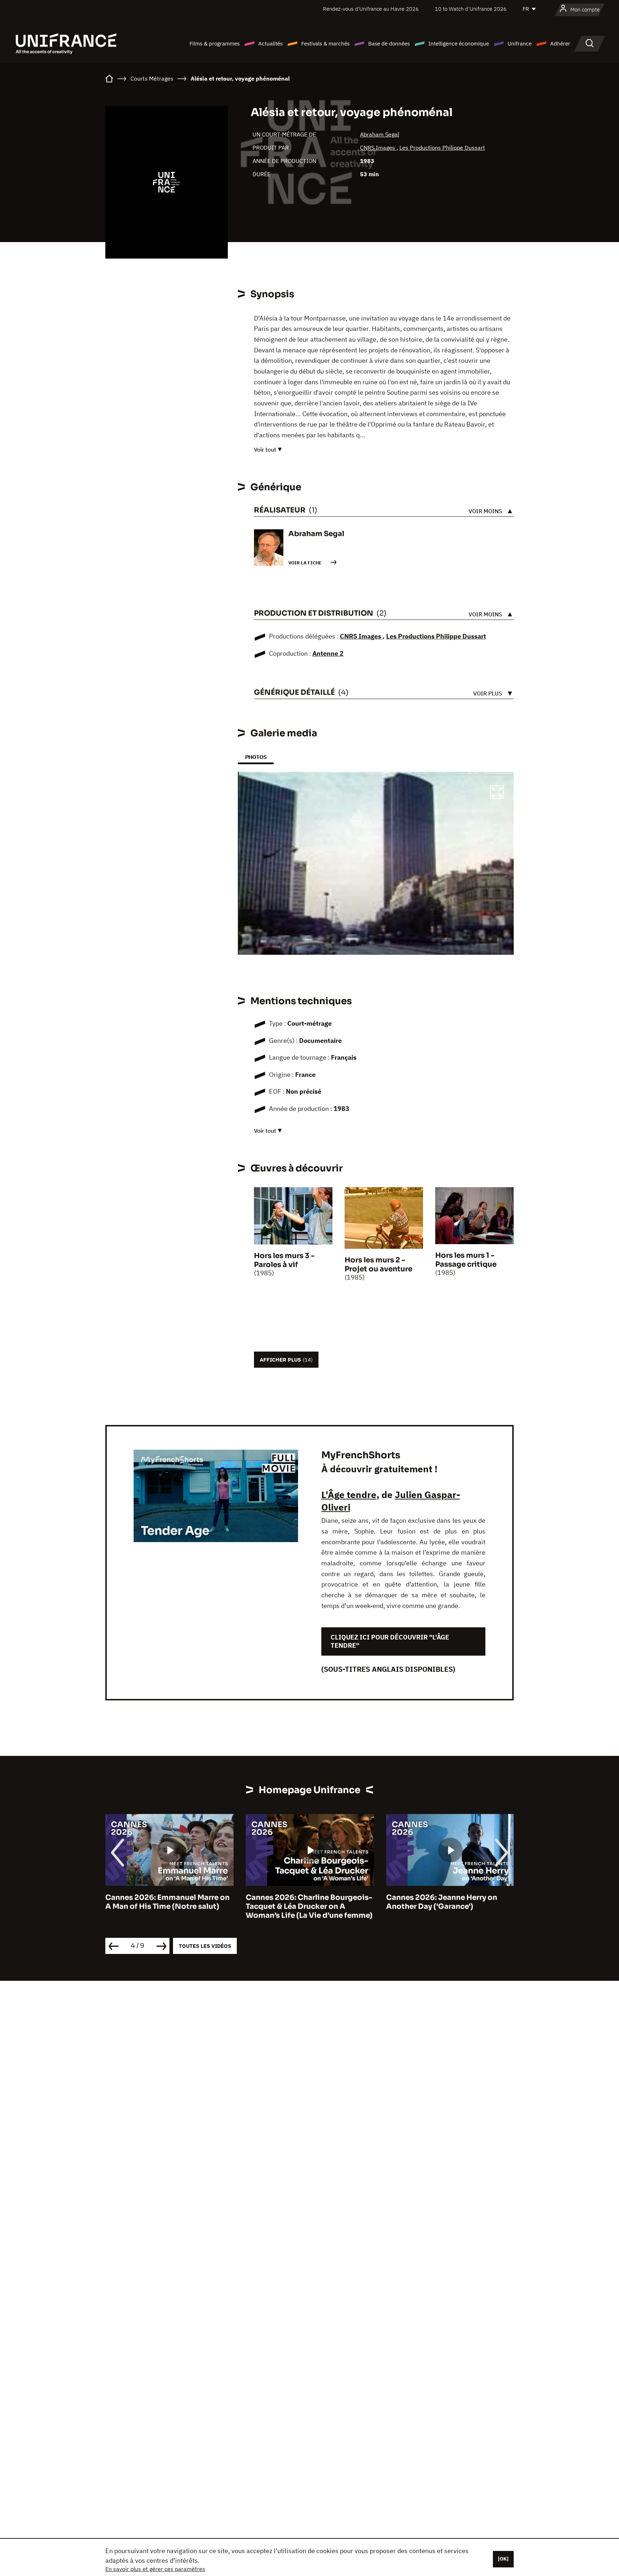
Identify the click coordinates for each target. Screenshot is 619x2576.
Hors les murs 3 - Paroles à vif (284, 1260)
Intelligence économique (459, 44)
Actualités (270, 44)
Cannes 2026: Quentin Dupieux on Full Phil (449, 1902)
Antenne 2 (328, 653)
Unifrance (520, 44)
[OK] (503, 2559)
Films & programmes (215, 44)
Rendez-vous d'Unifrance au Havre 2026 (371, 9)
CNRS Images (378, 148)
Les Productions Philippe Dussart (442, 148)
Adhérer (560, 44)
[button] (497, 793)
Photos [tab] (256, 757)
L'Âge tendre (349, 1494)
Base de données (389, 44)
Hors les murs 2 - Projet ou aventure (378, 1265)
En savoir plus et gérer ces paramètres (155, 2569)
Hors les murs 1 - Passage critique (466, 1260)
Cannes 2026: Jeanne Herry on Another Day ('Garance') (301, 1902)
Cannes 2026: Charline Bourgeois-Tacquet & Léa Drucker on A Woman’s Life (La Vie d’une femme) (169, 1906)
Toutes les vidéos (205, 1946)
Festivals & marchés (325, 44)
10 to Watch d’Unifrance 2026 (471, 9)
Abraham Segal (380, 134)
